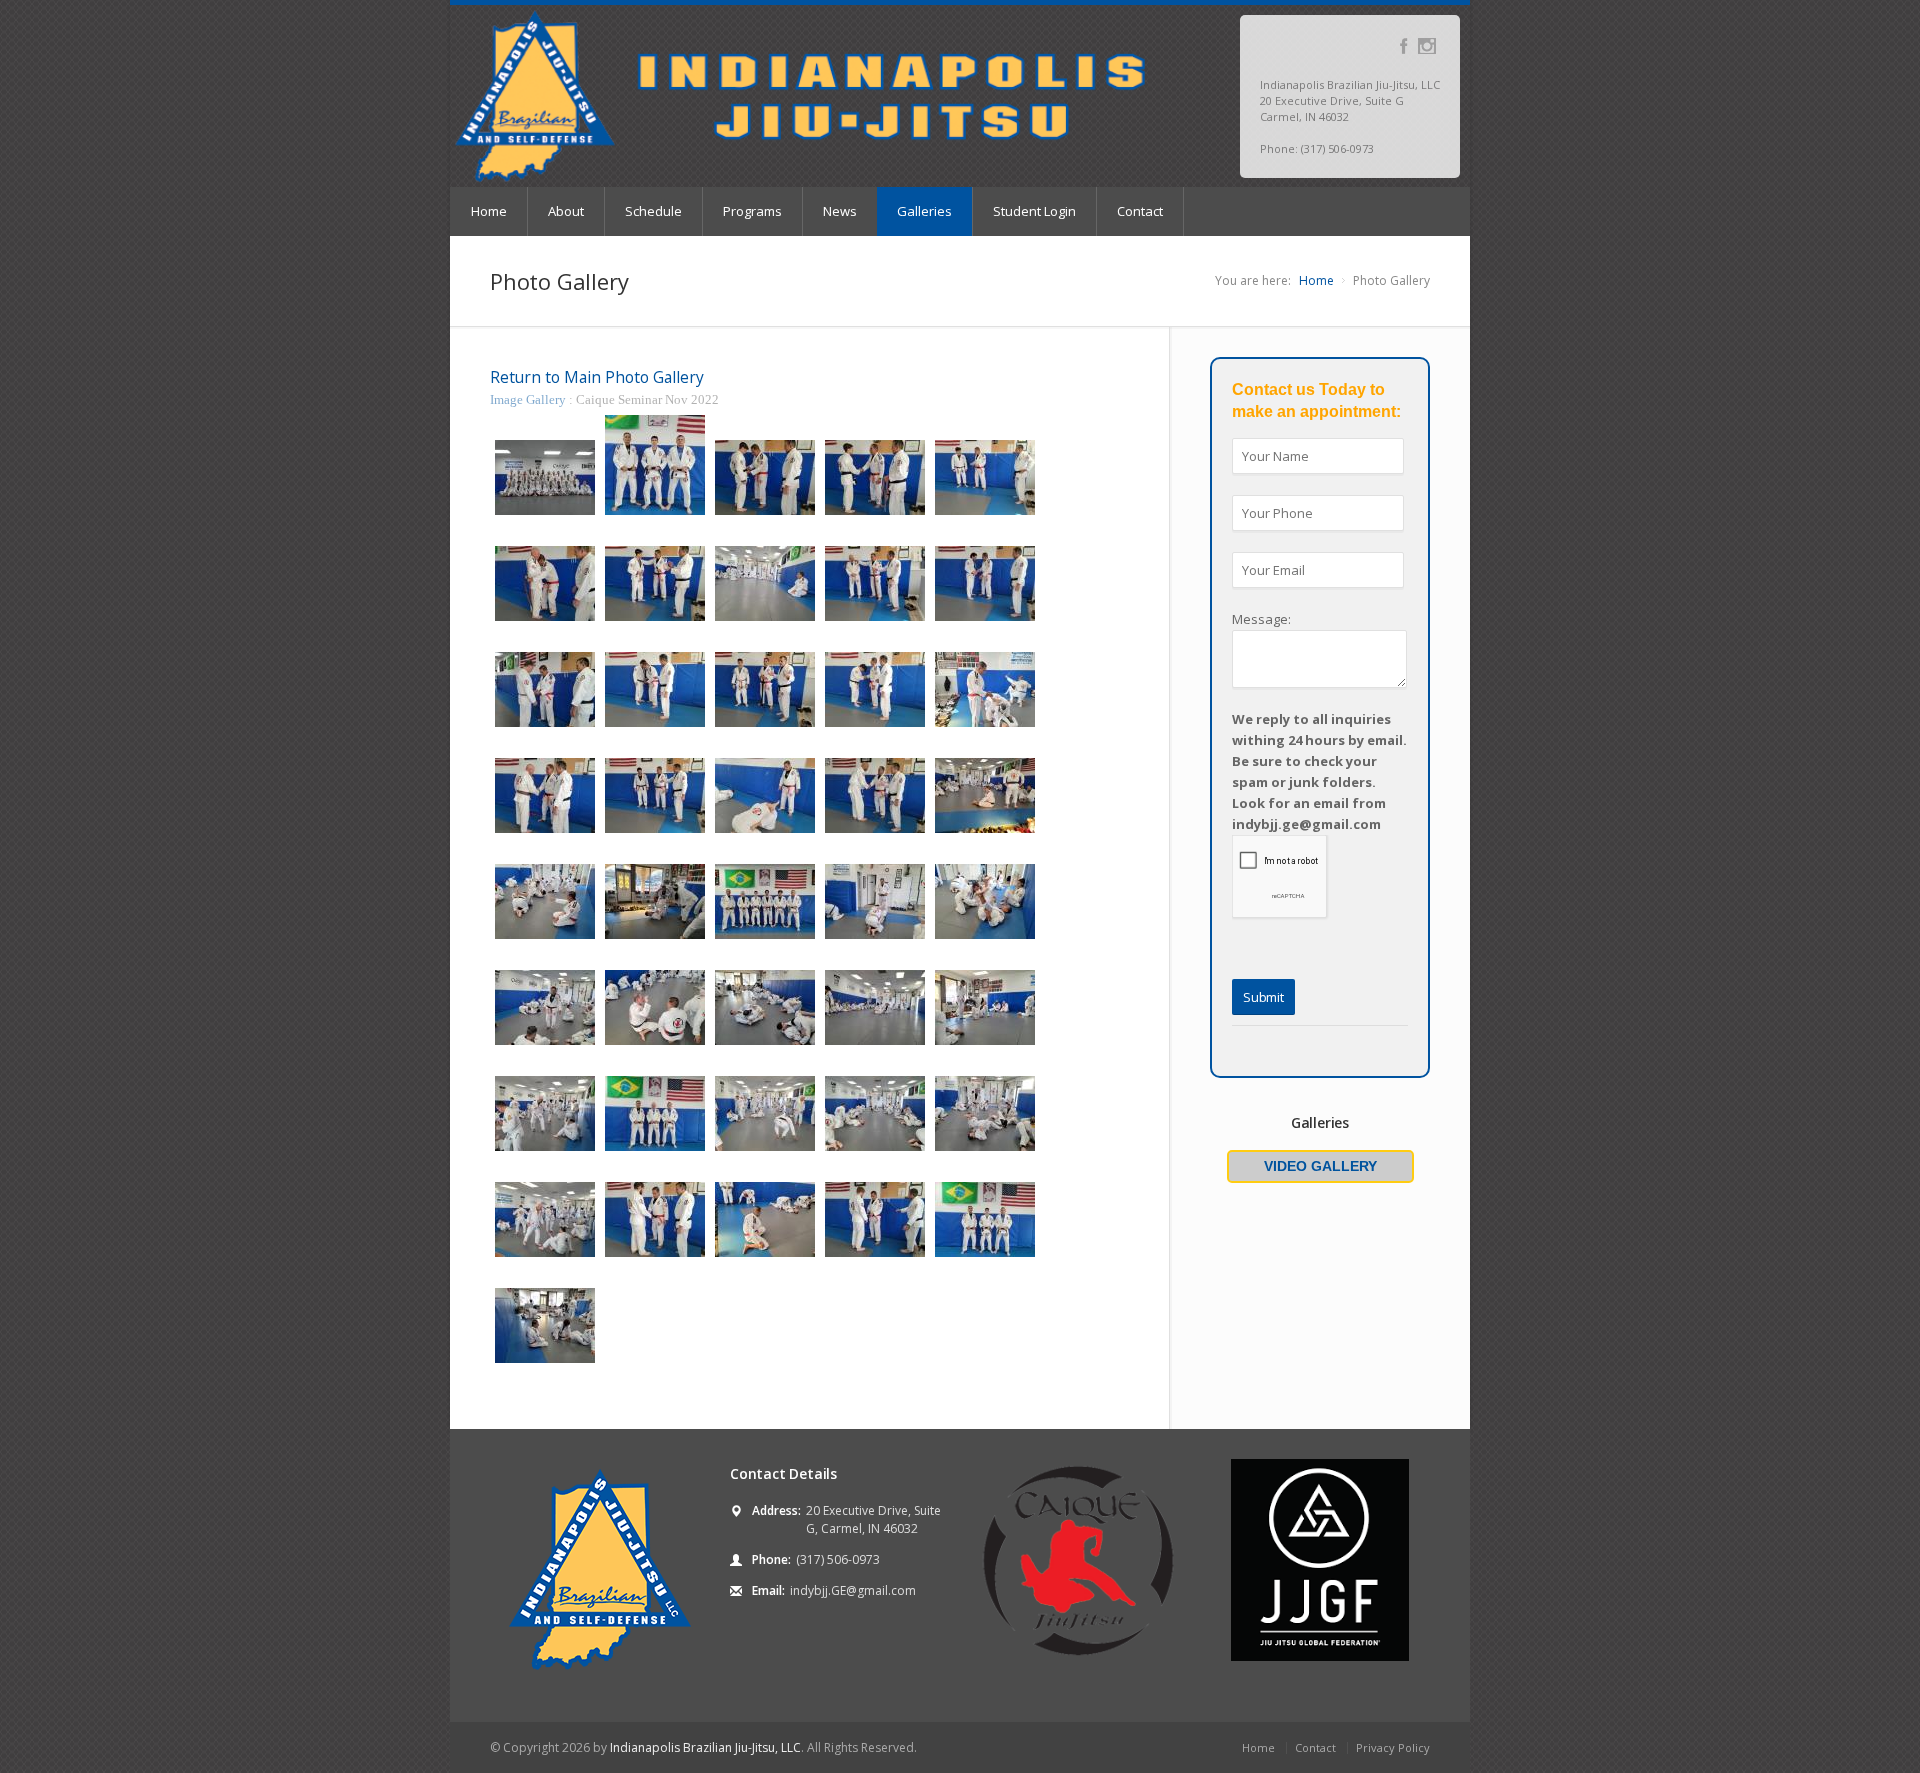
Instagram (1426, 46)
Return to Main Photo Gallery (597, 377)
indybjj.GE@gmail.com (853, 1590)
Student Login (1034, 211)
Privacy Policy (1393, 1747)
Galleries (924, 211)
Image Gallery (529, 399)
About (566, 211)
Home (489, 211)
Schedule (653, 211)
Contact (1140, 211)
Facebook (1403, 46)
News (840, 211)
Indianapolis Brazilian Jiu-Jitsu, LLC (705, 1747)
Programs (752, 211)
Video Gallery (1320, 1166)
